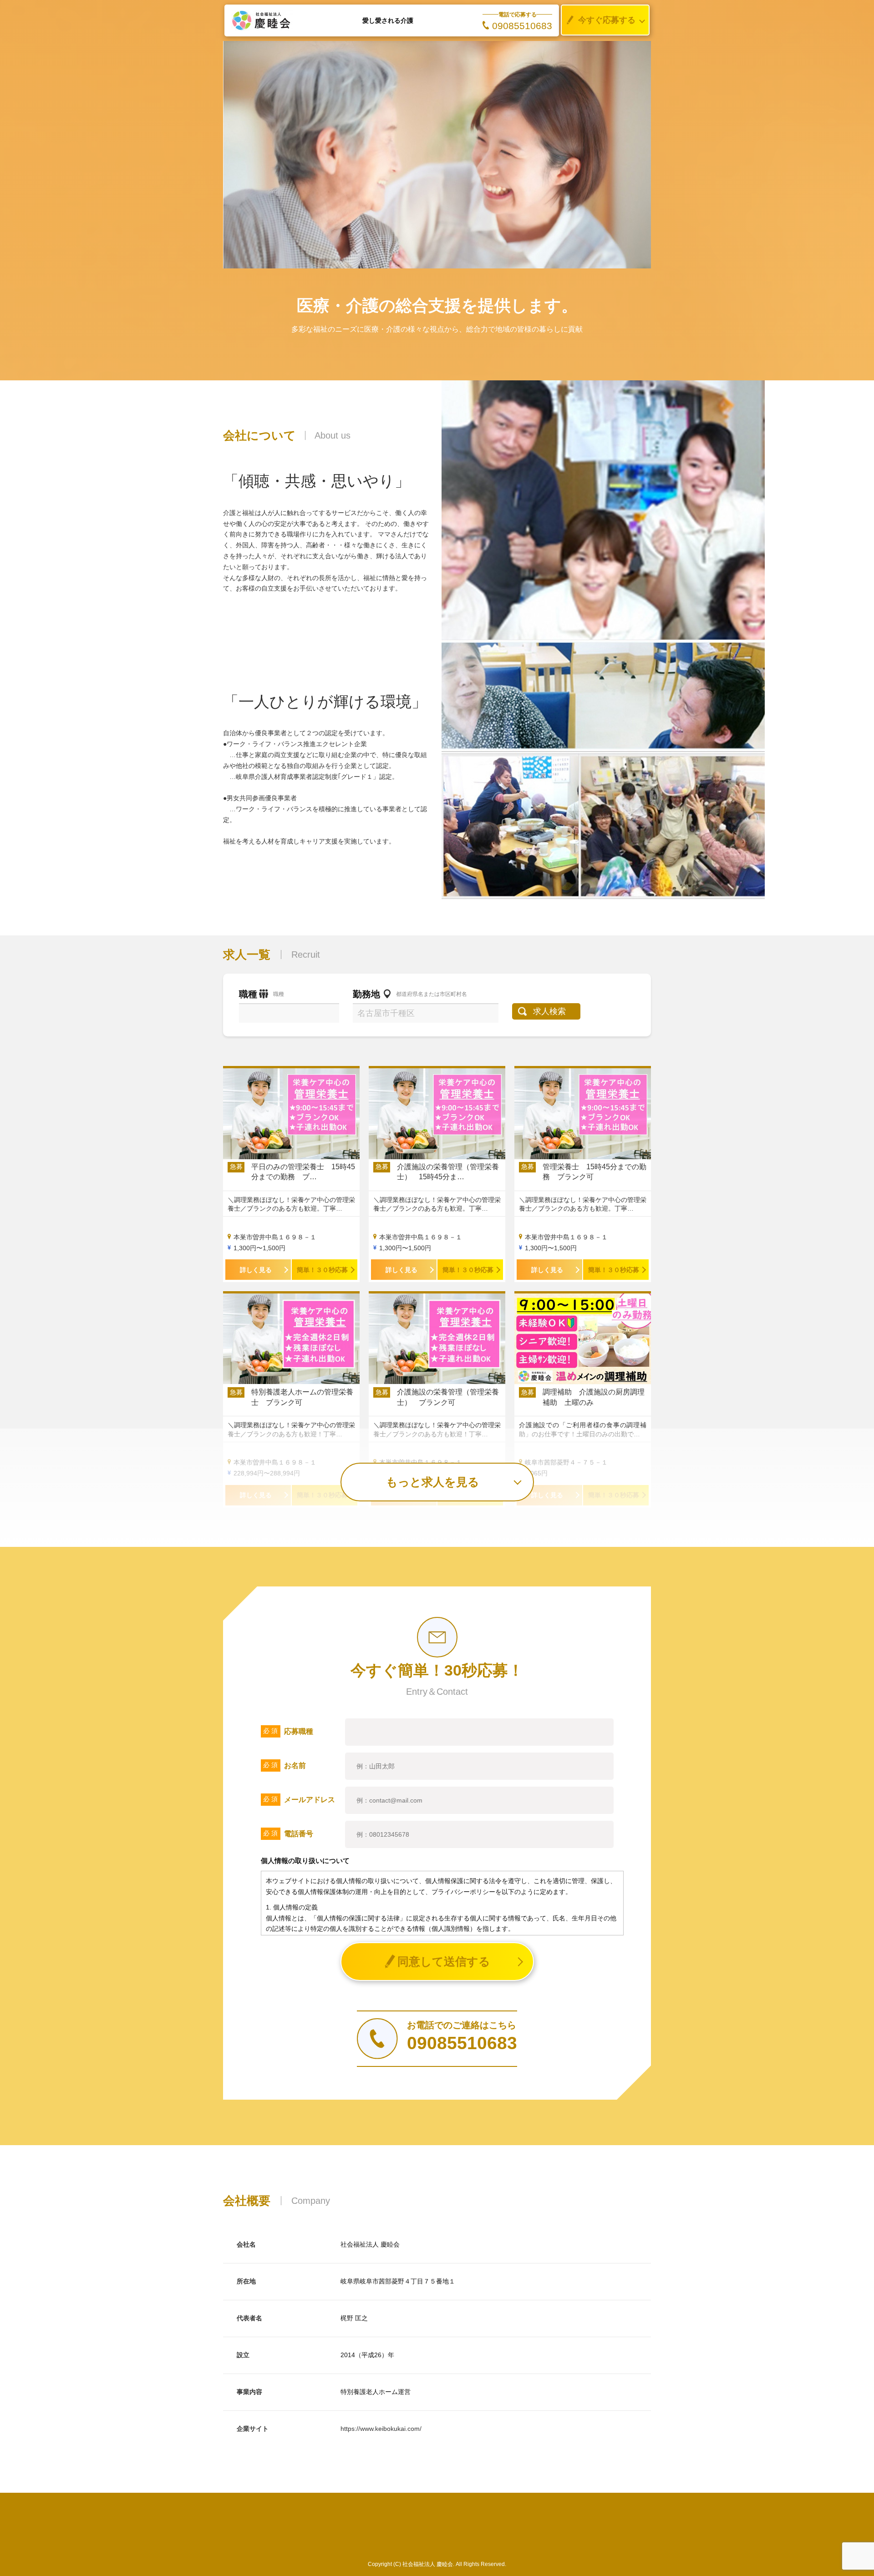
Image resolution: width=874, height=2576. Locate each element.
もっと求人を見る (433, 1482)
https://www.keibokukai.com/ (381, 2429)
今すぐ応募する (607, 20)
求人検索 (549, 1011)
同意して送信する (444, 1961)
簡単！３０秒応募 (322, 1270)
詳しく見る (256, 1270)
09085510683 (522, 26)
